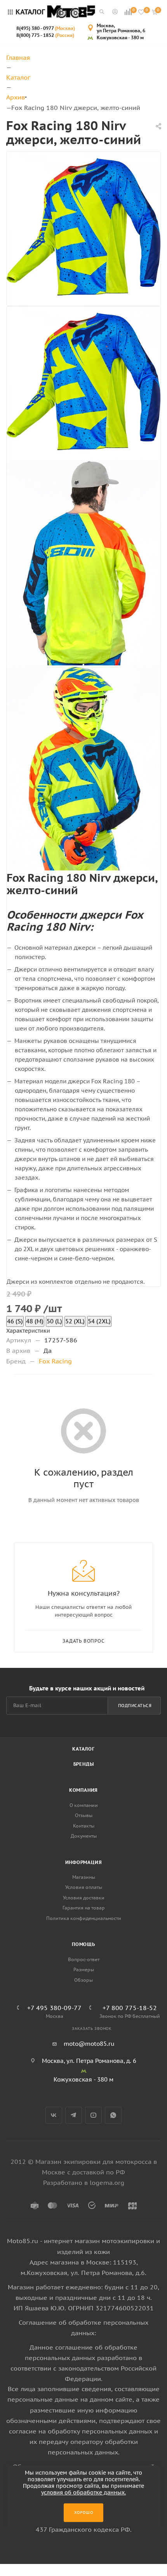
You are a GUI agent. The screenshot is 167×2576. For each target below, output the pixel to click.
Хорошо (84, 2512)
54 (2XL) (99, 1321)
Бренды (84, 1764)
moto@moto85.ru (89, 2044)
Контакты (84, 1826)
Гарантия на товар (84, 1908)
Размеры (84, 1969)
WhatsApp (113, 2115)
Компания (83, 1790)
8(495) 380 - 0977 (46, 28)
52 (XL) (75, 1321)
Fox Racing (55, 1361)
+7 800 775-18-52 (130, 2008)
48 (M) (35, 1321)
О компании (84, 1805)
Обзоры (83, 1980)
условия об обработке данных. (83, 2492)
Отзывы (84, 1815)
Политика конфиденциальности (84, 1918)
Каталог (83, 1749)
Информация (84, 1862)
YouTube (93, 2115)
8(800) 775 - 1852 (45, 35)
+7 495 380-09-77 (54, 2008)
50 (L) (54, 1321)
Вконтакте (54, 2115)
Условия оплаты (84, 1887)
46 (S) (15, 1321)
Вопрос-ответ (84, 1959)
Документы (84, 1836)
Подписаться (135, 1706)
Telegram (74, 2115)
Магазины (84, 1877)
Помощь (83, 1944)
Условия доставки (84, 1898)
